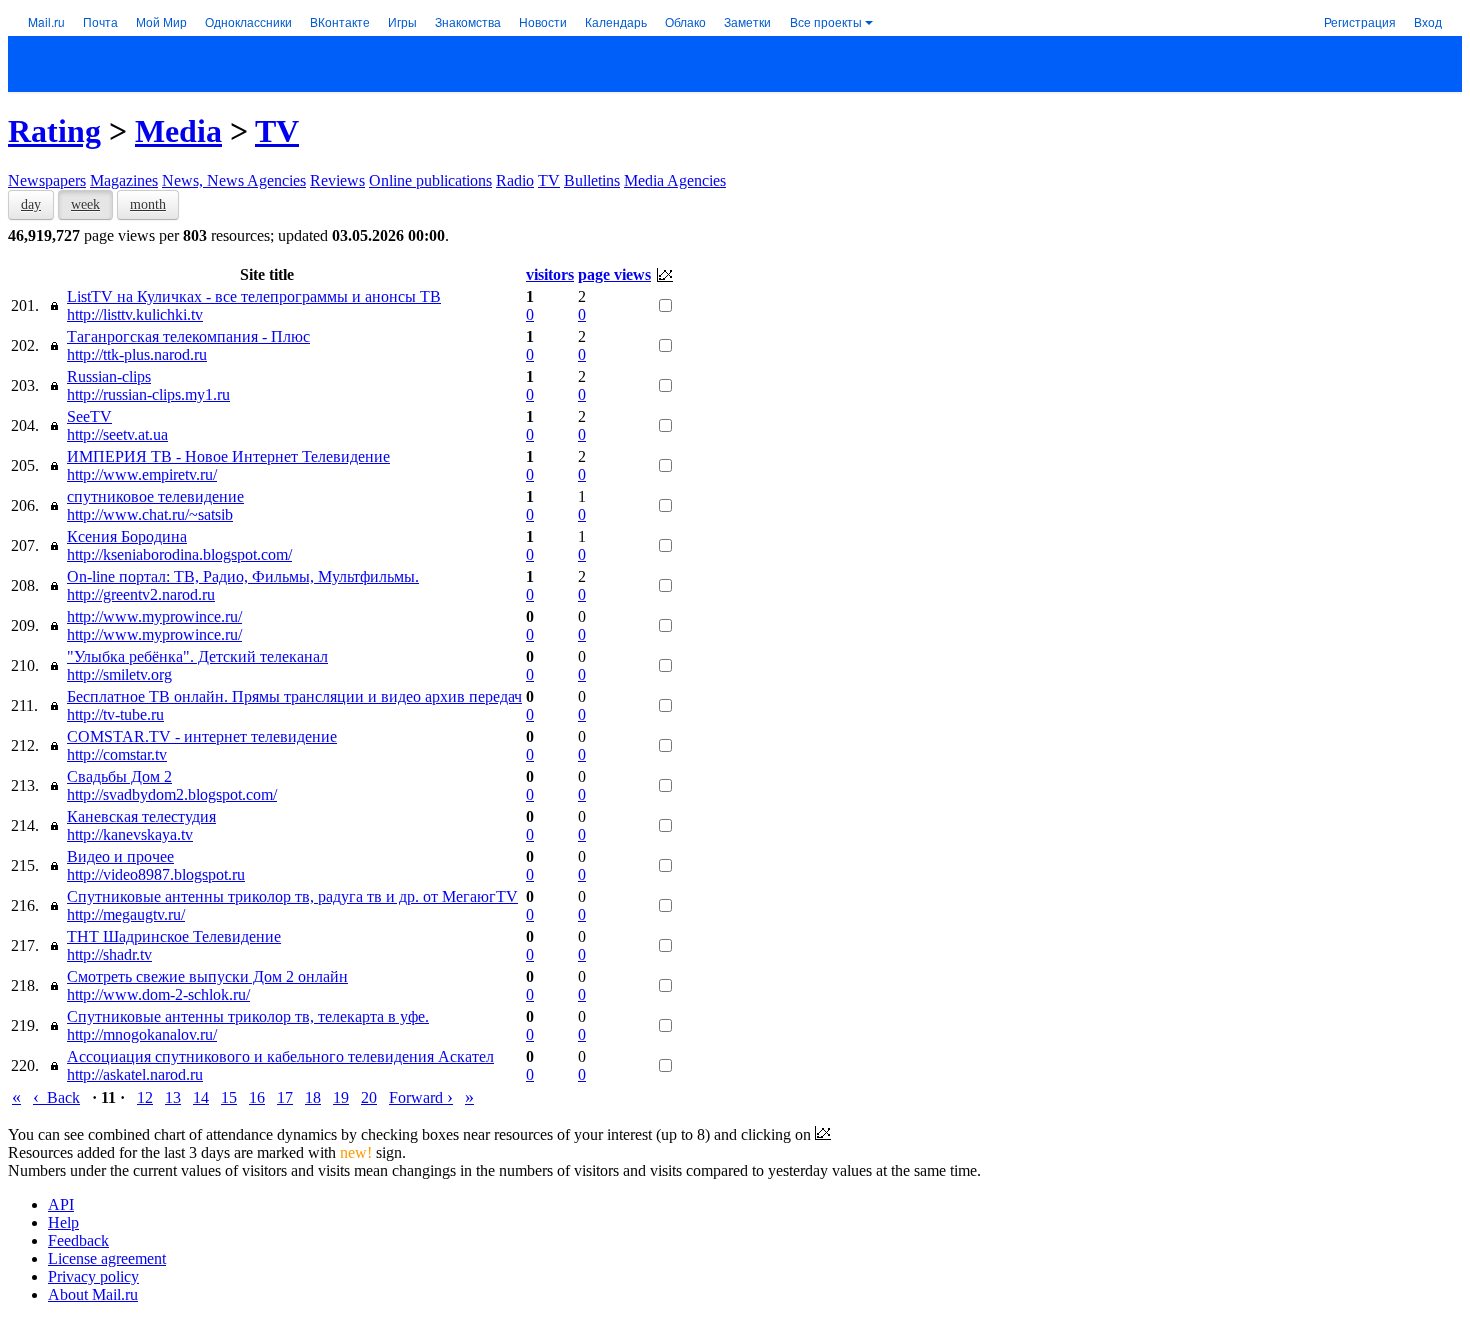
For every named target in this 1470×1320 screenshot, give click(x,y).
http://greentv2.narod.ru (141, 594)
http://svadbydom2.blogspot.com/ (172, 794)
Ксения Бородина (127, 536)
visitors (550, 274)
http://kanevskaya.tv (130, 834)
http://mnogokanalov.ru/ (142, 1034)
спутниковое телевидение (155, 496)
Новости (543, 21)
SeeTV (89, 416)
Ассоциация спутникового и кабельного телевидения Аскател (280, 1056)
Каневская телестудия (141, 816)
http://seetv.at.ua (117, 434)
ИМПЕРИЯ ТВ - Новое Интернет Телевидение (228, 456)
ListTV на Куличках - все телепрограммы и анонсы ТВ (254, 296)
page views (614, 274)
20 (369, 1097)
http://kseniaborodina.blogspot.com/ (179, 554)
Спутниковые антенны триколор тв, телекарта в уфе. (248, 1016)
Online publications (430, 180)
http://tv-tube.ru (115, 714)
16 (257, 1097)
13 (173, 1097)
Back (56, 1097)
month (148, 204)
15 (229, 1097)
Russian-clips (109, 376)
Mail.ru (46, 21)
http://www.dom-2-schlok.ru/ (158, 994)
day (31, 204)
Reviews (337, 180)
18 (313, 1097)
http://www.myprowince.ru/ (154, 616)
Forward (421, 1097)
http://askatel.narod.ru (135, 1074)
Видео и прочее (120, 856)
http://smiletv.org (119, 674)
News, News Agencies (234, 180)
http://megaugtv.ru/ (126, 914)
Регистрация (1360, 21)
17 (285, 1097)
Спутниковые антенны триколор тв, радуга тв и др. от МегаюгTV (292, 896)
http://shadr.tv (109, 954)
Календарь (616, 21)
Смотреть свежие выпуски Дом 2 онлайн (207, 976)
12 (145, 1097)
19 (341, 1097)
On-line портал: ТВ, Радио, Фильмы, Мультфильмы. (243, 576)
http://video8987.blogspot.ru (156, 874)
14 (201, 1097)
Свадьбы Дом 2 (119, 776)
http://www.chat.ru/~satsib (150, 514)
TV (277, 131)
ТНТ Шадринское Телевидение (174, 936)
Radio (515, 180)
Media (178, 131)
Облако (685, 21)
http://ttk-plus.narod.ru (137, 354)
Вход (1428, 21)
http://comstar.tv (117, 754)
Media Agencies (675, 180)
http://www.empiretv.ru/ (142, 474)
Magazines (124, 180)
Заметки (747, 21)
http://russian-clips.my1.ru (148, 394)
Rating (54, 131)
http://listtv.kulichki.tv (135, 314)
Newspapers (47, 180)
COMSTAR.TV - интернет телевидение (202, 736)
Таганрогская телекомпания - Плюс (188, 336)
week (85, 204)
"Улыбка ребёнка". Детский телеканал (197, 656)
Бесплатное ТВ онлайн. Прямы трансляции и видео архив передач (294, 696)
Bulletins (592, 180)
